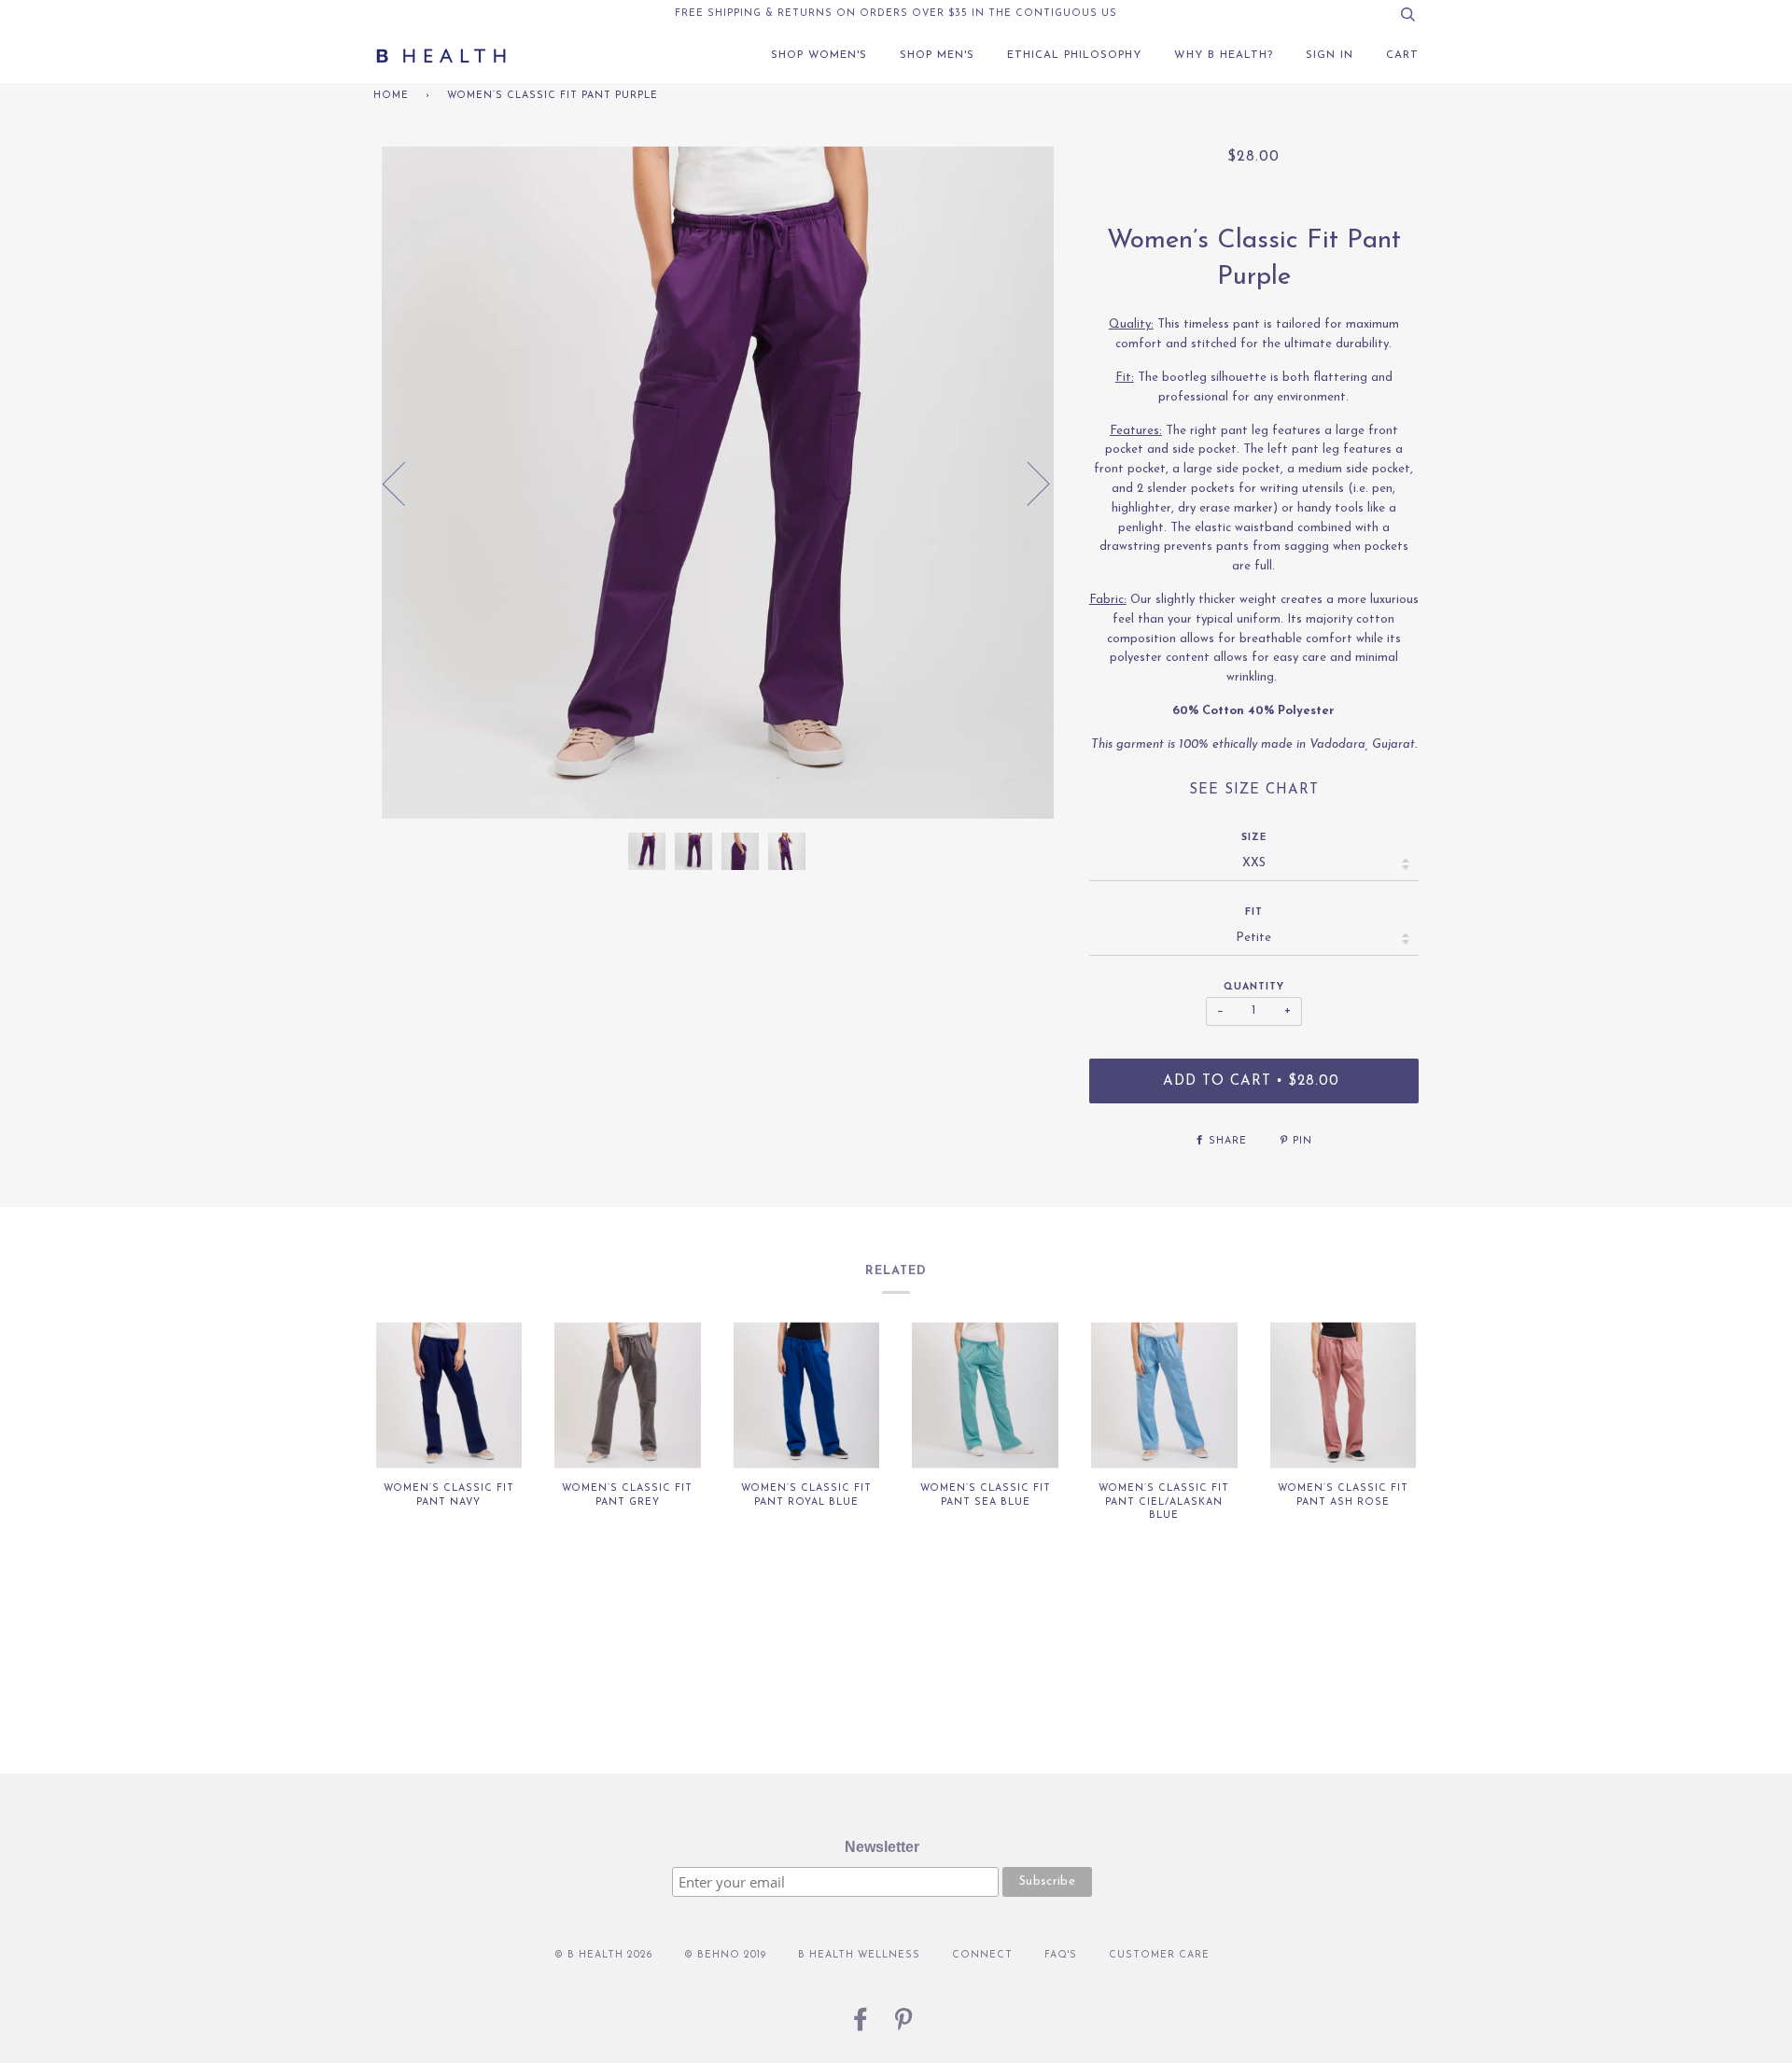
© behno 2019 (725, 1955)
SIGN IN (1330, 55)
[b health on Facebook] (861, 2026)
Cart (1402, 55)
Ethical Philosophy (1074, 55)
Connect (982, 1955)
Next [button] (1027, 483)
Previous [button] (405, 483)
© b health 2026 (603, 1955)
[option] (717, 483)
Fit (1254, 912)
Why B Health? (1224, 55)
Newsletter (882, 1847)
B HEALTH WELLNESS (859, 1955)
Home (391, 96)
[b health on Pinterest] (904, 2026)
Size (1254, 838)
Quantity (1254, 987)
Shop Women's (819, 55)
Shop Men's (937, 55)
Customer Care (1159, 1955)
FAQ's (1061, 1955)
